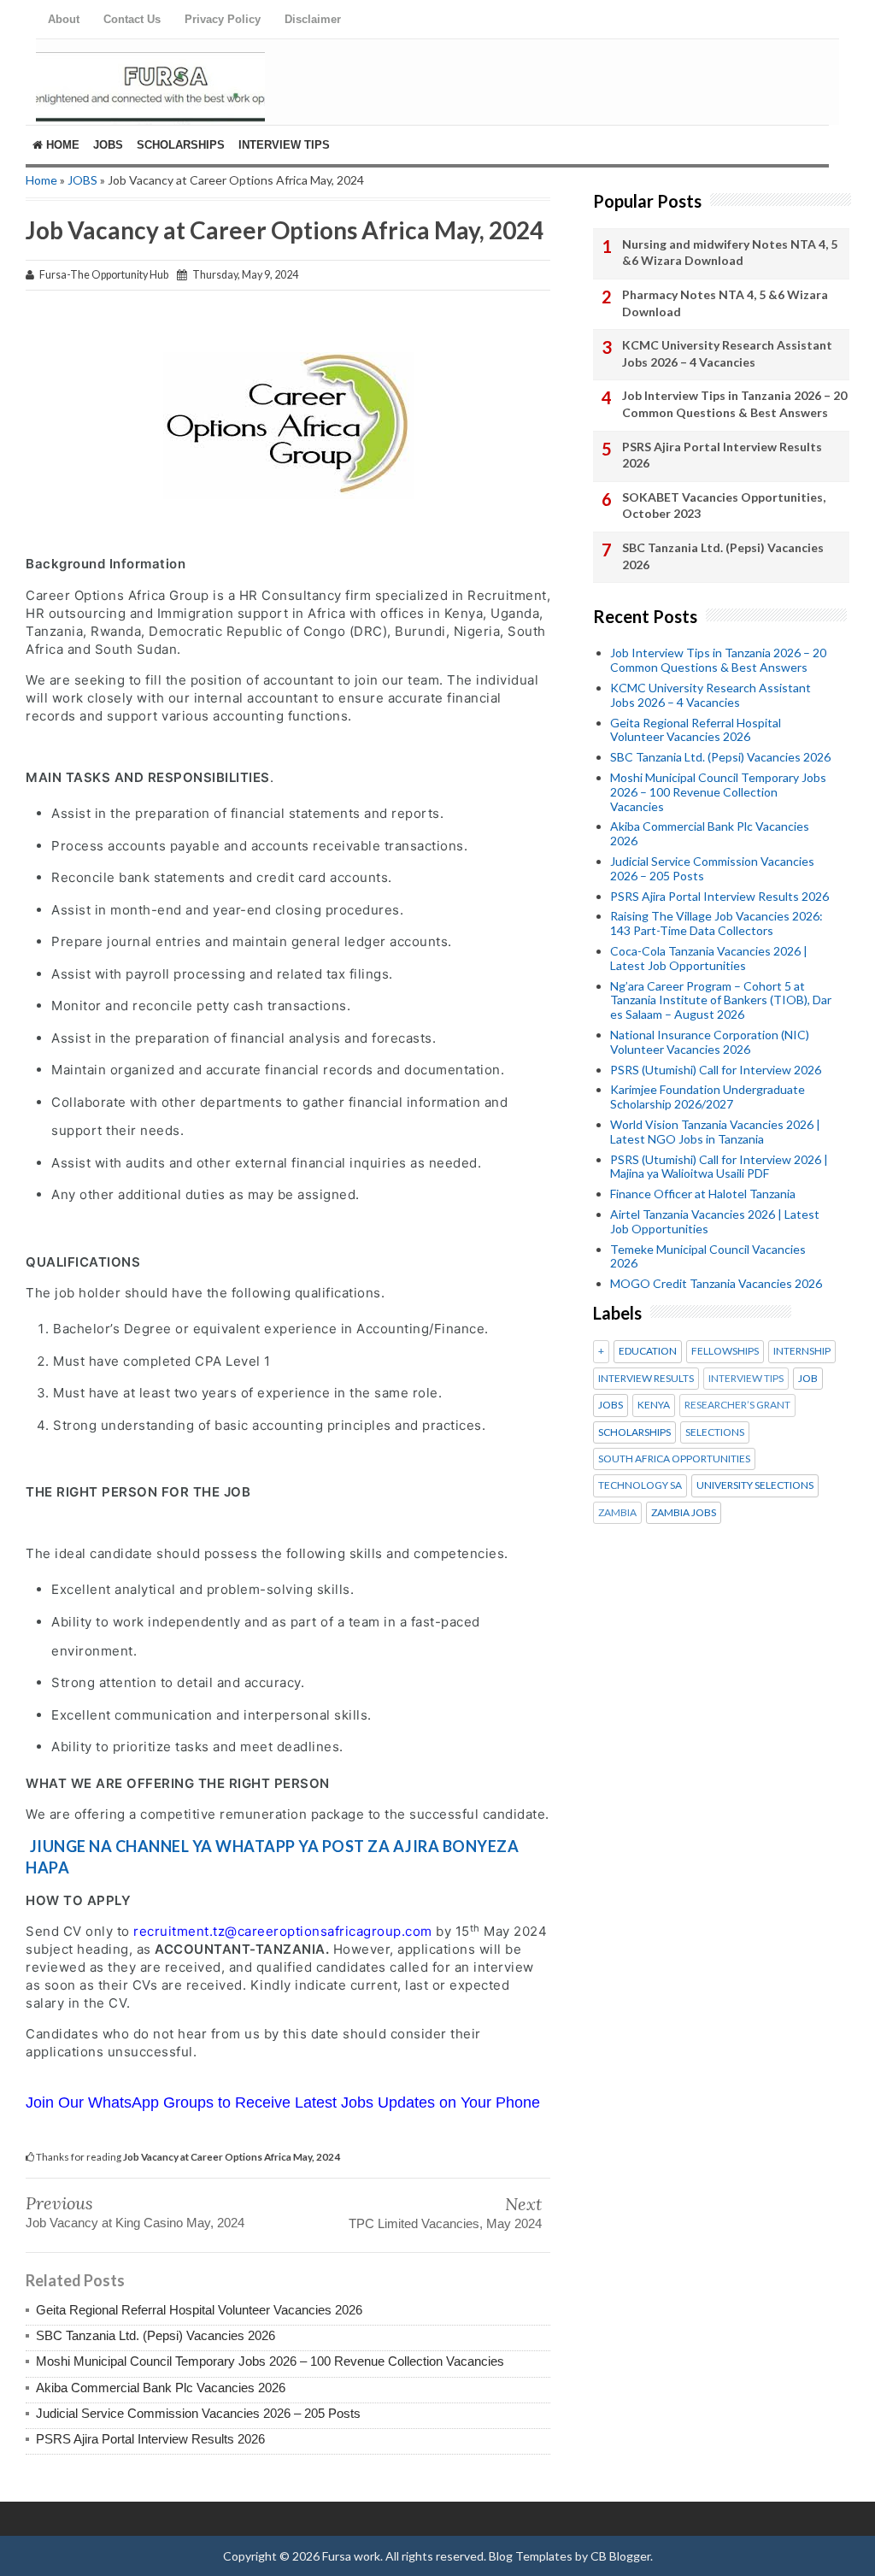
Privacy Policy (223, 19)
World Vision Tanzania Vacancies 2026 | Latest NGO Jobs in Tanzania (715, 1132)
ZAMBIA (617, 1513)
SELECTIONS (715, 1432)
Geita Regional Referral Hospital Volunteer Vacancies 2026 (199, 2310)
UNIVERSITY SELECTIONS (755, 1485)
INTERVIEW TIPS (746, 1379)
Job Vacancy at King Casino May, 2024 (135, 2223)
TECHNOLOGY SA (640, 1485)
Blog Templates (531, 2556)
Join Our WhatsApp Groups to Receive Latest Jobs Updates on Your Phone (283, 2103)
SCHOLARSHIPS (634, 1432)
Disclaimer (313, 19)
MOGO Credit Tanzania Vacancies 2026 (716, 1283)
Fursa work (351, 2556)
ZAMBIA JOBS (684, 1513)
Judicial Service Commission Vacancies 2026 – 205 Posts (198, 2413)
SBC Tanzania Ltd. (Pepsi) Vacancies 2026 (156, 2335)
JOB (808, 1379)
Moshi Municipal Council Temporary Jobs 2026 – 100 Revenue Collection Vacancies (270, 2361)
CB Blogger (620, 2556)
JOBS (82, 180)
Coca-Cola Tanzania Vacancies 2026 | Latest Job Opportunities (709, 958)
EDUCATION (648, 1351)
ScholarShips (181, 145)
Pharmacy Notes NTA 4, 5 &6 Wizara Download (725, 303)
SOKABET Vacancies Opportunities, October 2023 (724, 506)
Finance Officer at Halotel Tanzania (703, 1194)
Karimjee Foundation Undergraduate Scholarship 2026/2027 (708, 1097)
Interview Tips (284, 145)
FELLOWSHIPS (725, 1351)
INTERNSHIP (802, 1351)
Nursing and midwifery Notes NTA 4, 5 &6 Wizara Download (730, 253)
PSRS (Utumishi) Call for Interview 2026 (716, 1070)
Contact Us (132, 19)
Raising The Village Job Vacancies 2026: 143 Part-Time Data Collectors (716, 923)
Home (61, 145)
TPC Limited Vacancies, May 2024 (445, 2223)
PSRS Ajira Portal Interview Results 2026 (150, 2439)
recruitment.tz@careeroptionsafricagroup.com (283, 1931)
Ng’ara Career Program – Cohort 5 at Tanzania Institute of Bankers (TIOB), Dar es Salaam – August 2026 (721, 1000)
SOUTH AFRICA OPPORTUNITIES (674, 1459)
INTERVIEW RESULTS (646, 1379)
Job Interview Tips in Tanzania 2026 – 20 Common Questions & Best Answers (734, 404)
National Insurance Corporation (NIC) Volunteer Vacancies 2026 (710, 1042)
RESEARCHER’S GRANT (737, 1405)
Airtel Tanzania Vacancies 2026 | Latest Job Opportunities (715, 1221)
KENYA (654, 1405)
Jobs (108, 145)
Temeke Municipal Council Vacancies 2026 (708, 1256)
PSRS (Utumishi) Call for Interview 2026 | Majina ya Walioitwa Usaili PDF (719, 1167)
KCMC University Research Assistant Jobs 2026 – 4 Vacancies (727, 353)
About (64, 19)
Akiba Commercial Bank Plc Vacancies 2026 (161, 2388)
